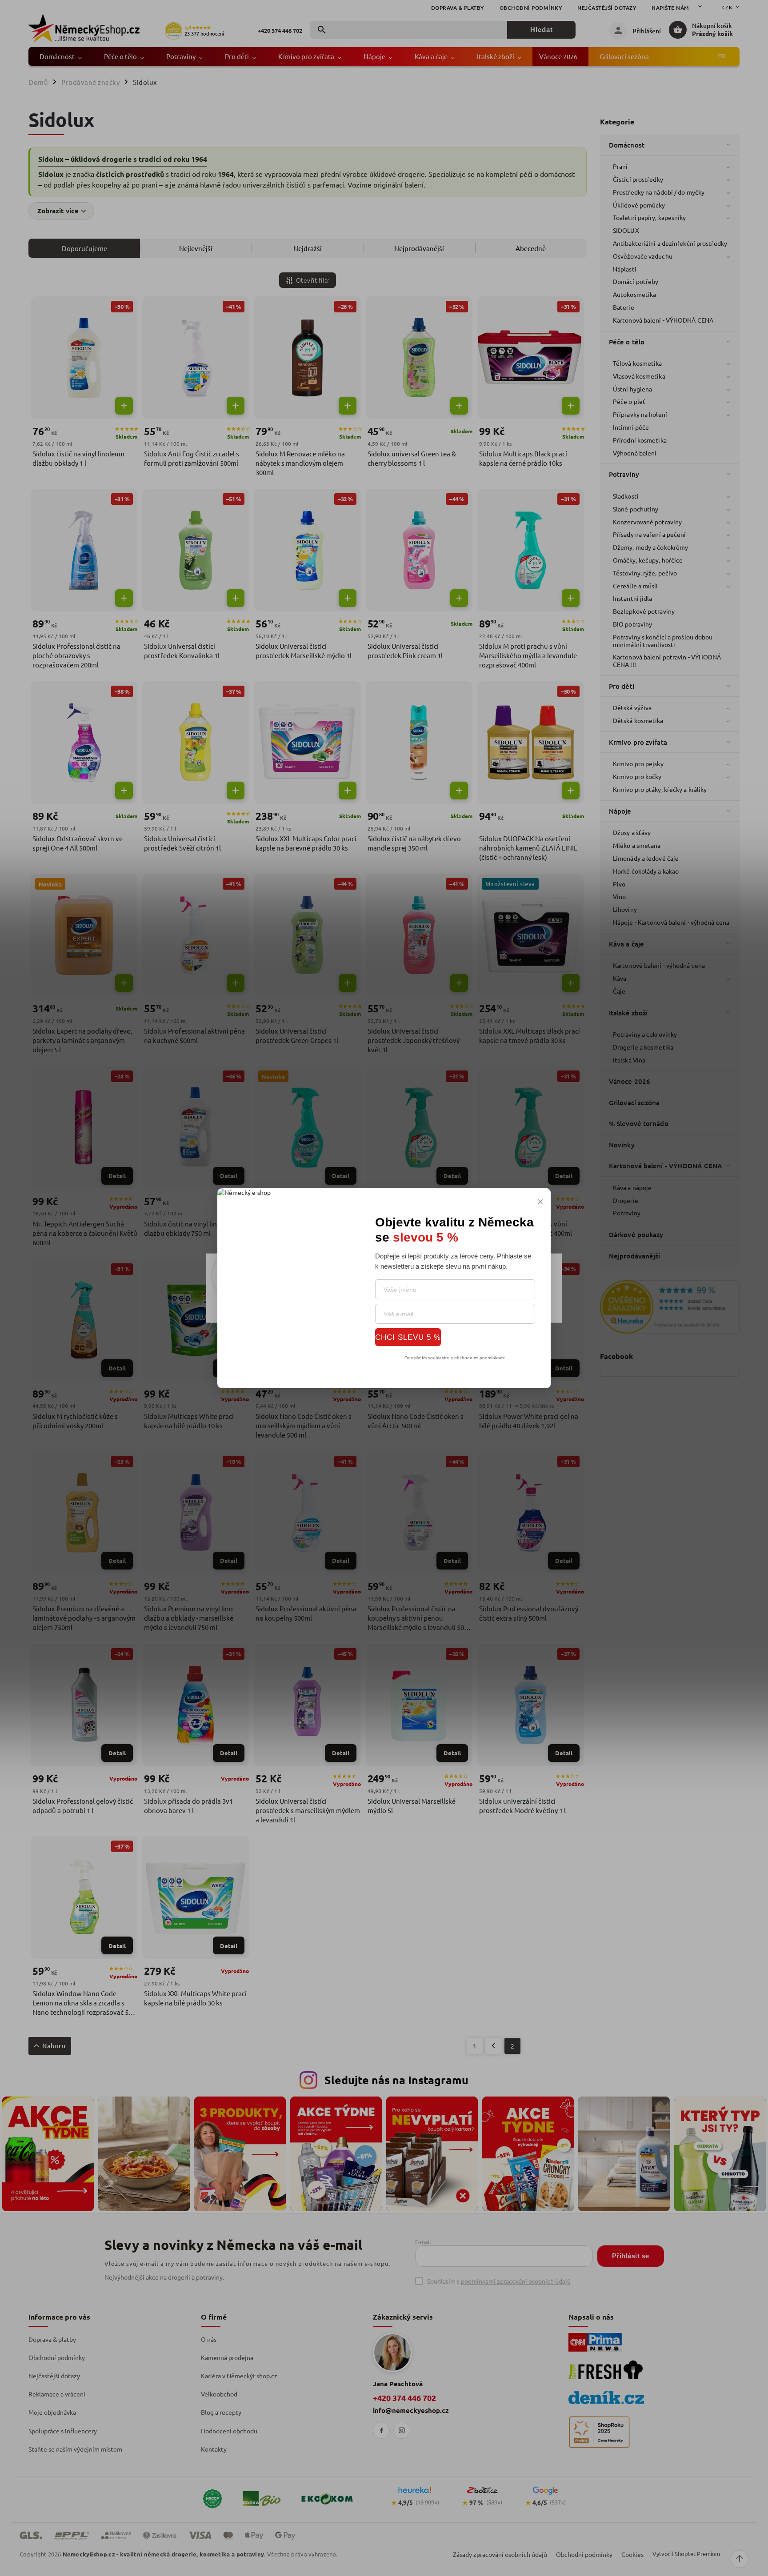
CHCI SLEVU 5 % (408, 1337)
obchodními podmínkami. (480, 1358)
